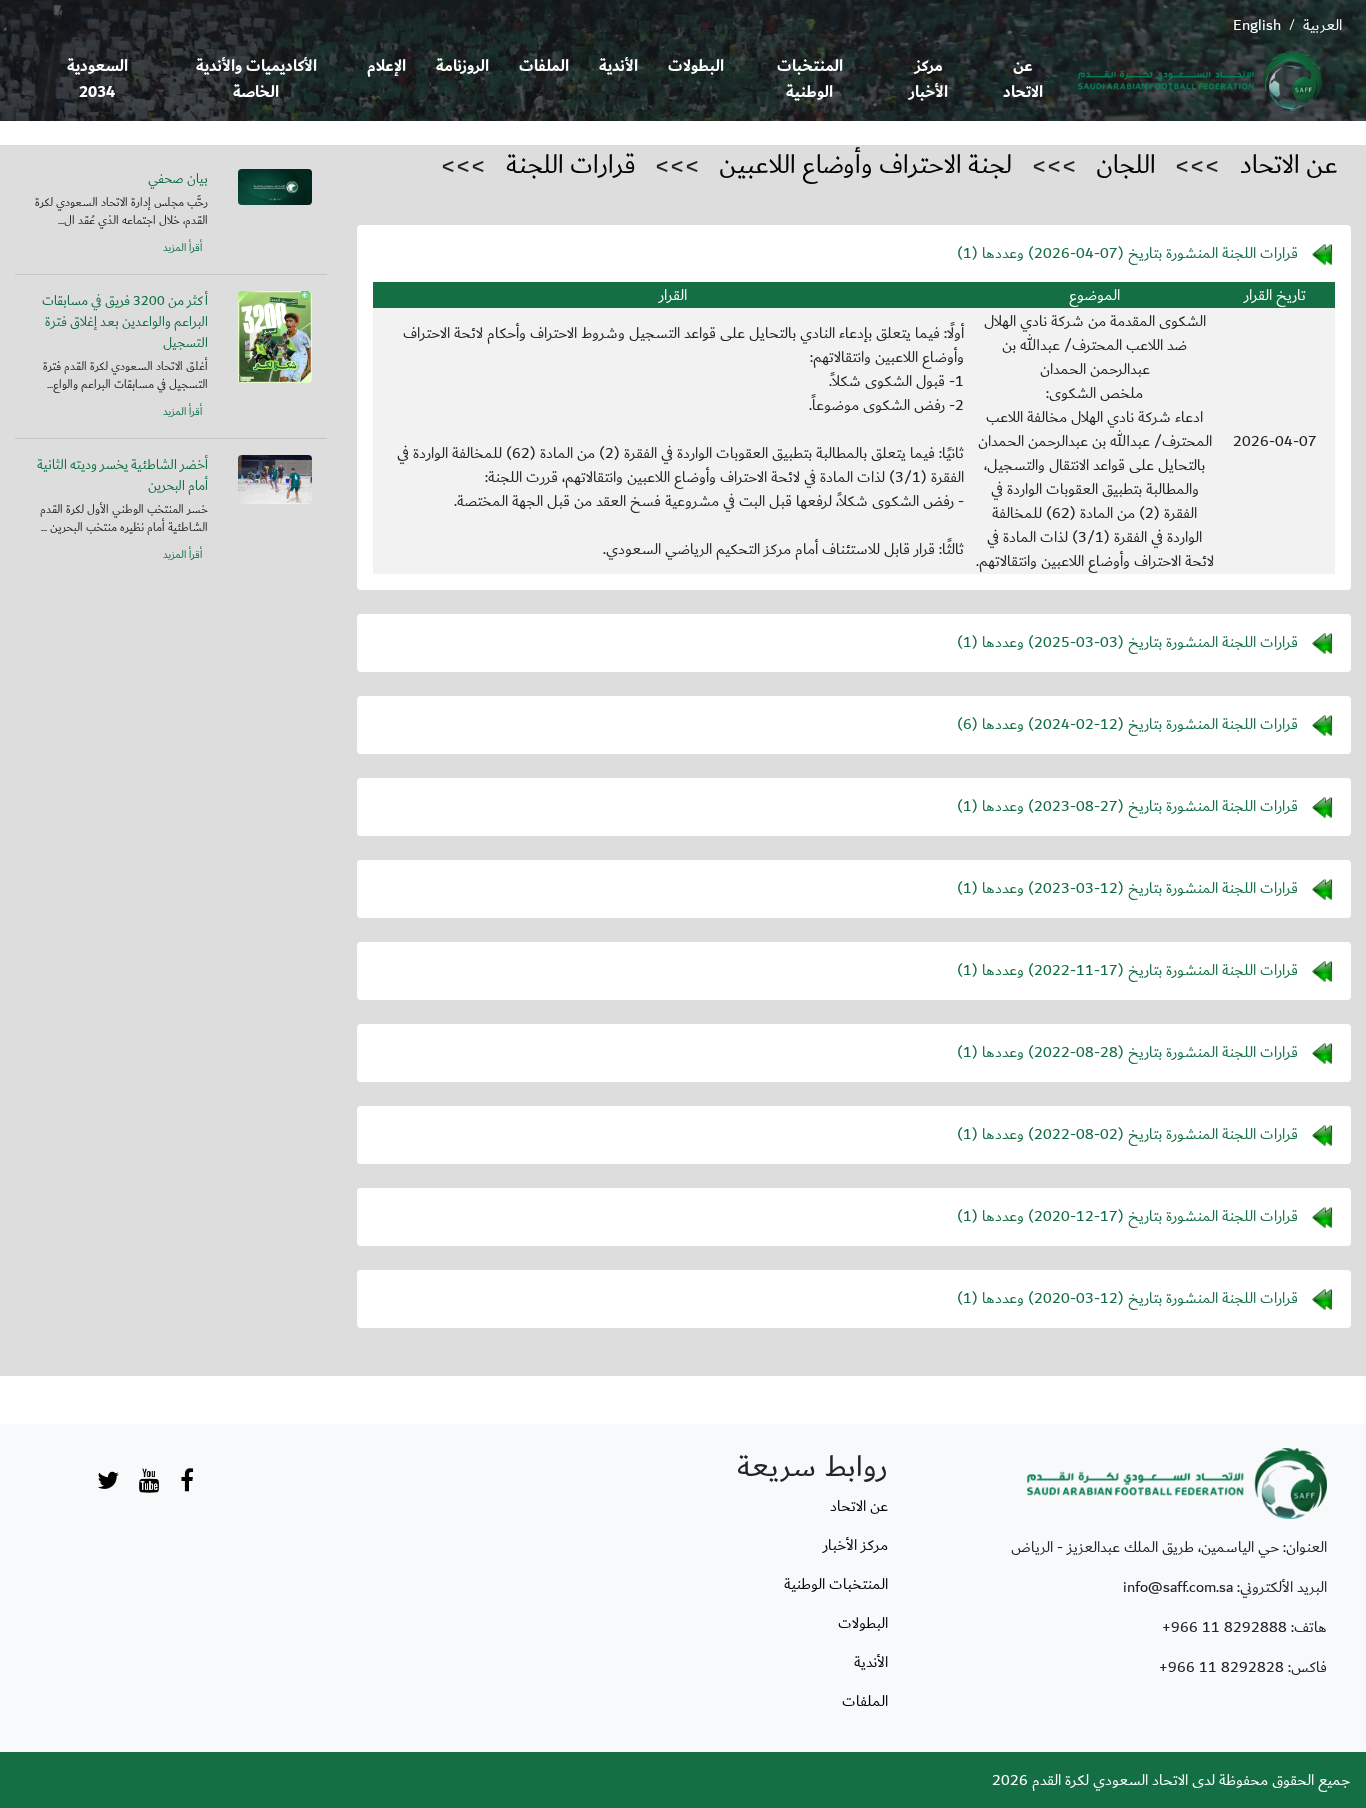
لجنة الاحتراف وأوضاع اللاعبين (865, 165)
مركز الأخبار (928, 79)
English (1257, 25)
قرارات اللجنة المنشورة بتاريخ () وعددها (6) (1127, 724)
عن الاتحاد (1023, 79)
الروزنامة (462, 66)
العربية (1322, 25)
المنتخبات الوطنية (810, 79)
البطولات (696, 66)
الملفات (544, 66)
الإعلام (386, 66)
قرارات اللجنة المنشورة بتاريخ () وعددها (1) (1127, 253)
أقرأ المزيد (182, 248)
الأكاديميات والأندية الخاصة (256, 79)
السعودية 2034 (97, 79)
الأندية (618, 66)
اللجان (1126, 165)
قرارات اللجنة (571, 165)
